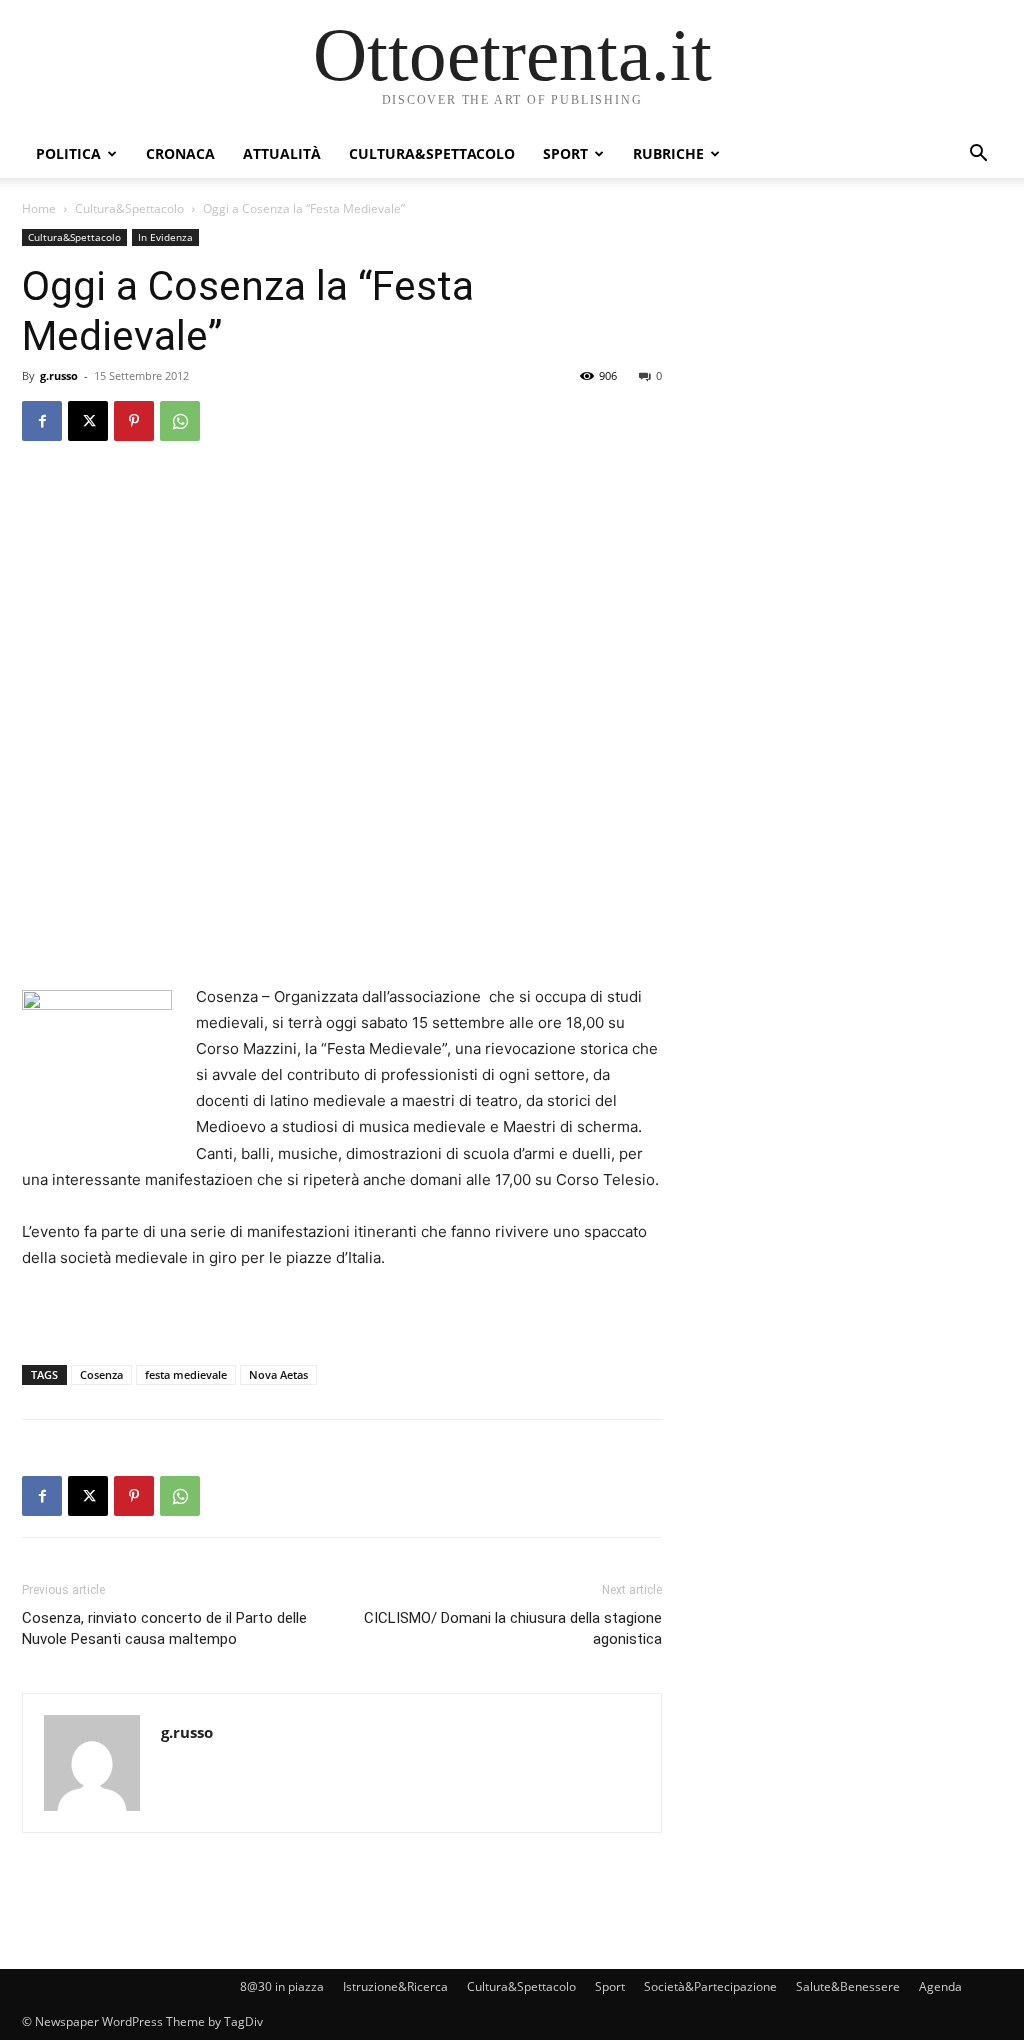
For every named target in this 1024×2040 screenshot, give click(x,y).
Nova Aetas (278, 1374)
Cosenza (101, 1374)
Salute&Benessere (848, 1986)
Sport (565, 153)
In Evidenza (165, 237)
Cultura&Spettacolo (432, 153)
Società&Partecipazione (710, 1986)
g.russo (59, 375)
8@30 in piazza (282, 1986)
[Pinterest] (134, 421)
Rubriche (668, 153)
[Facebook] (42, 421)
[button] (978, 155)
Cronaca (180, 153)
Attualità (282, 153)
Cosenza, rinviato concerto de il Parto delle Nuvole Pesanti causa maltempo (164, 1628)
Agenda (940, 1986)
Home (39, 208)
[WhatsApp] (180, 421)
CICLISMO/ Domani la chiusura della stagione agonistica (513, 1628)
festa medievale (186, 1374)
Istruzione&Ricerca (395, 1986)
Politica (68, 153)
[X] (88, 421)
